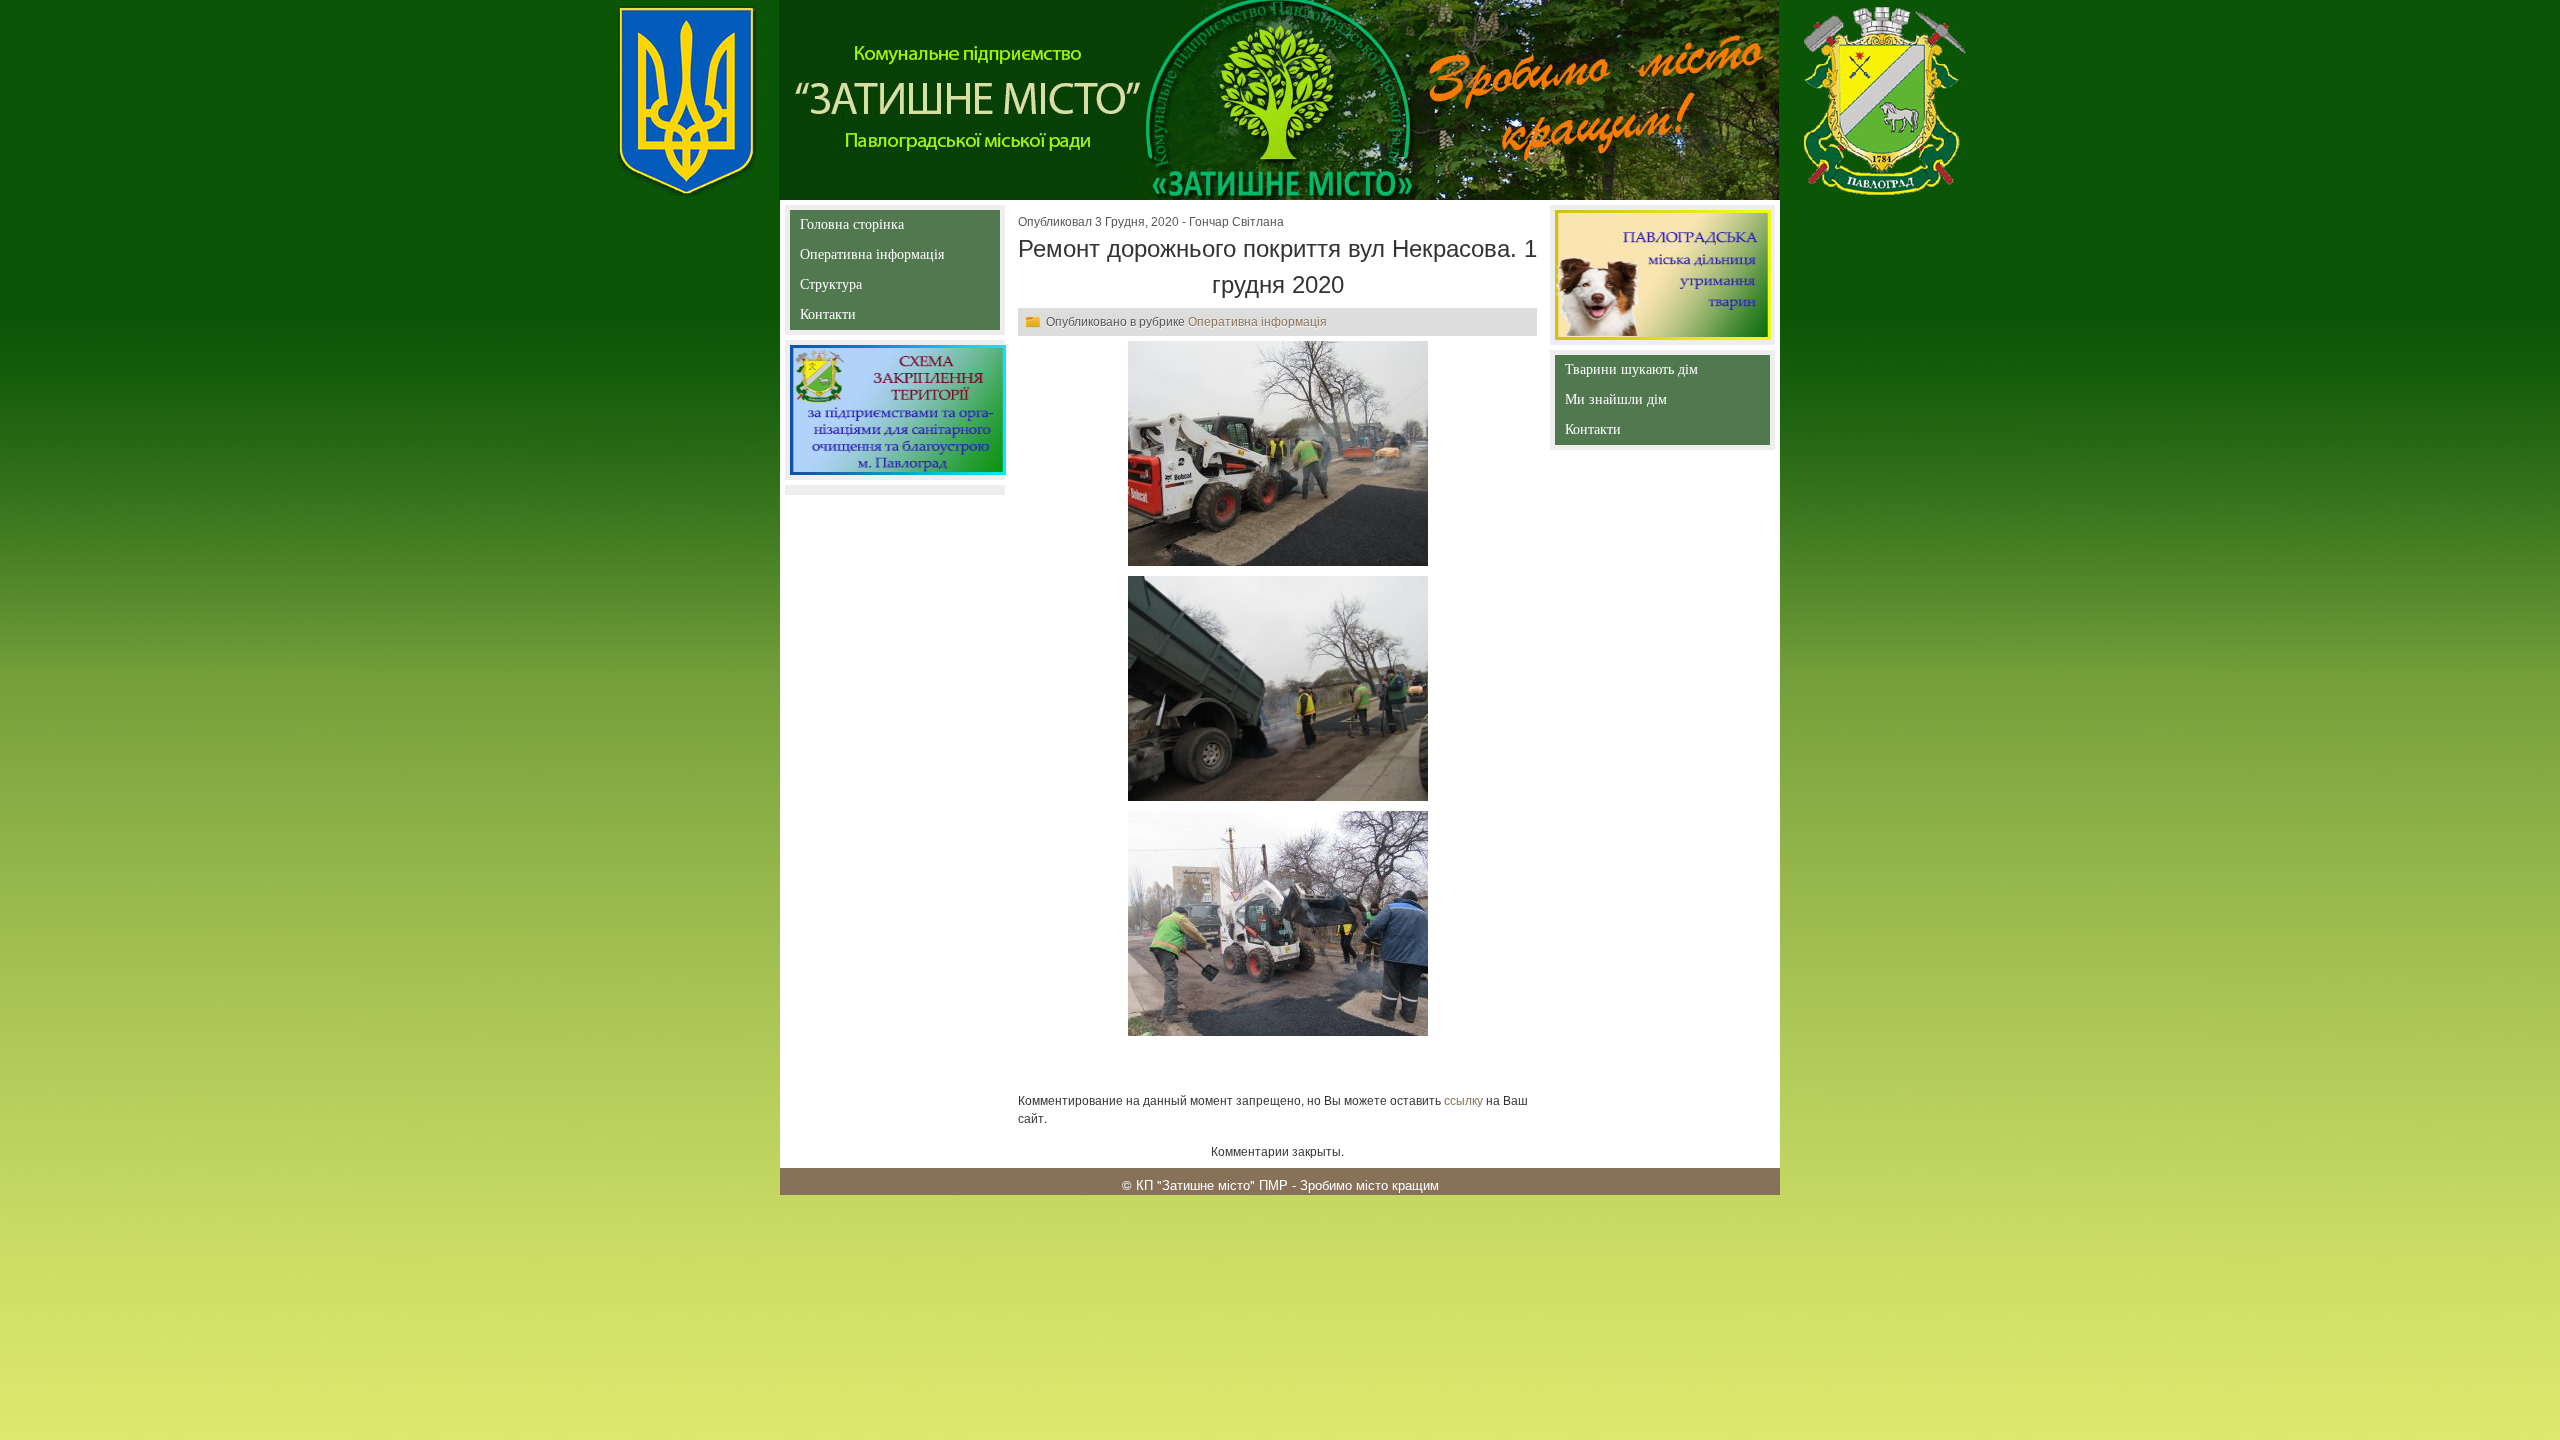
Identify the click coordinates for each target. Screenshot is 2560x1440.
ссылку (1463, 1099)
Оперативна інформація (872, 258)
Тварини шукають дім (1635, 373)
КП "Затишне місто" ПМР (1212, 1184)
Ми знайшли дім (1658, 399)
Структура (866, 288)
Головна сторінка (852, 228)
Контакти (873, 318)
